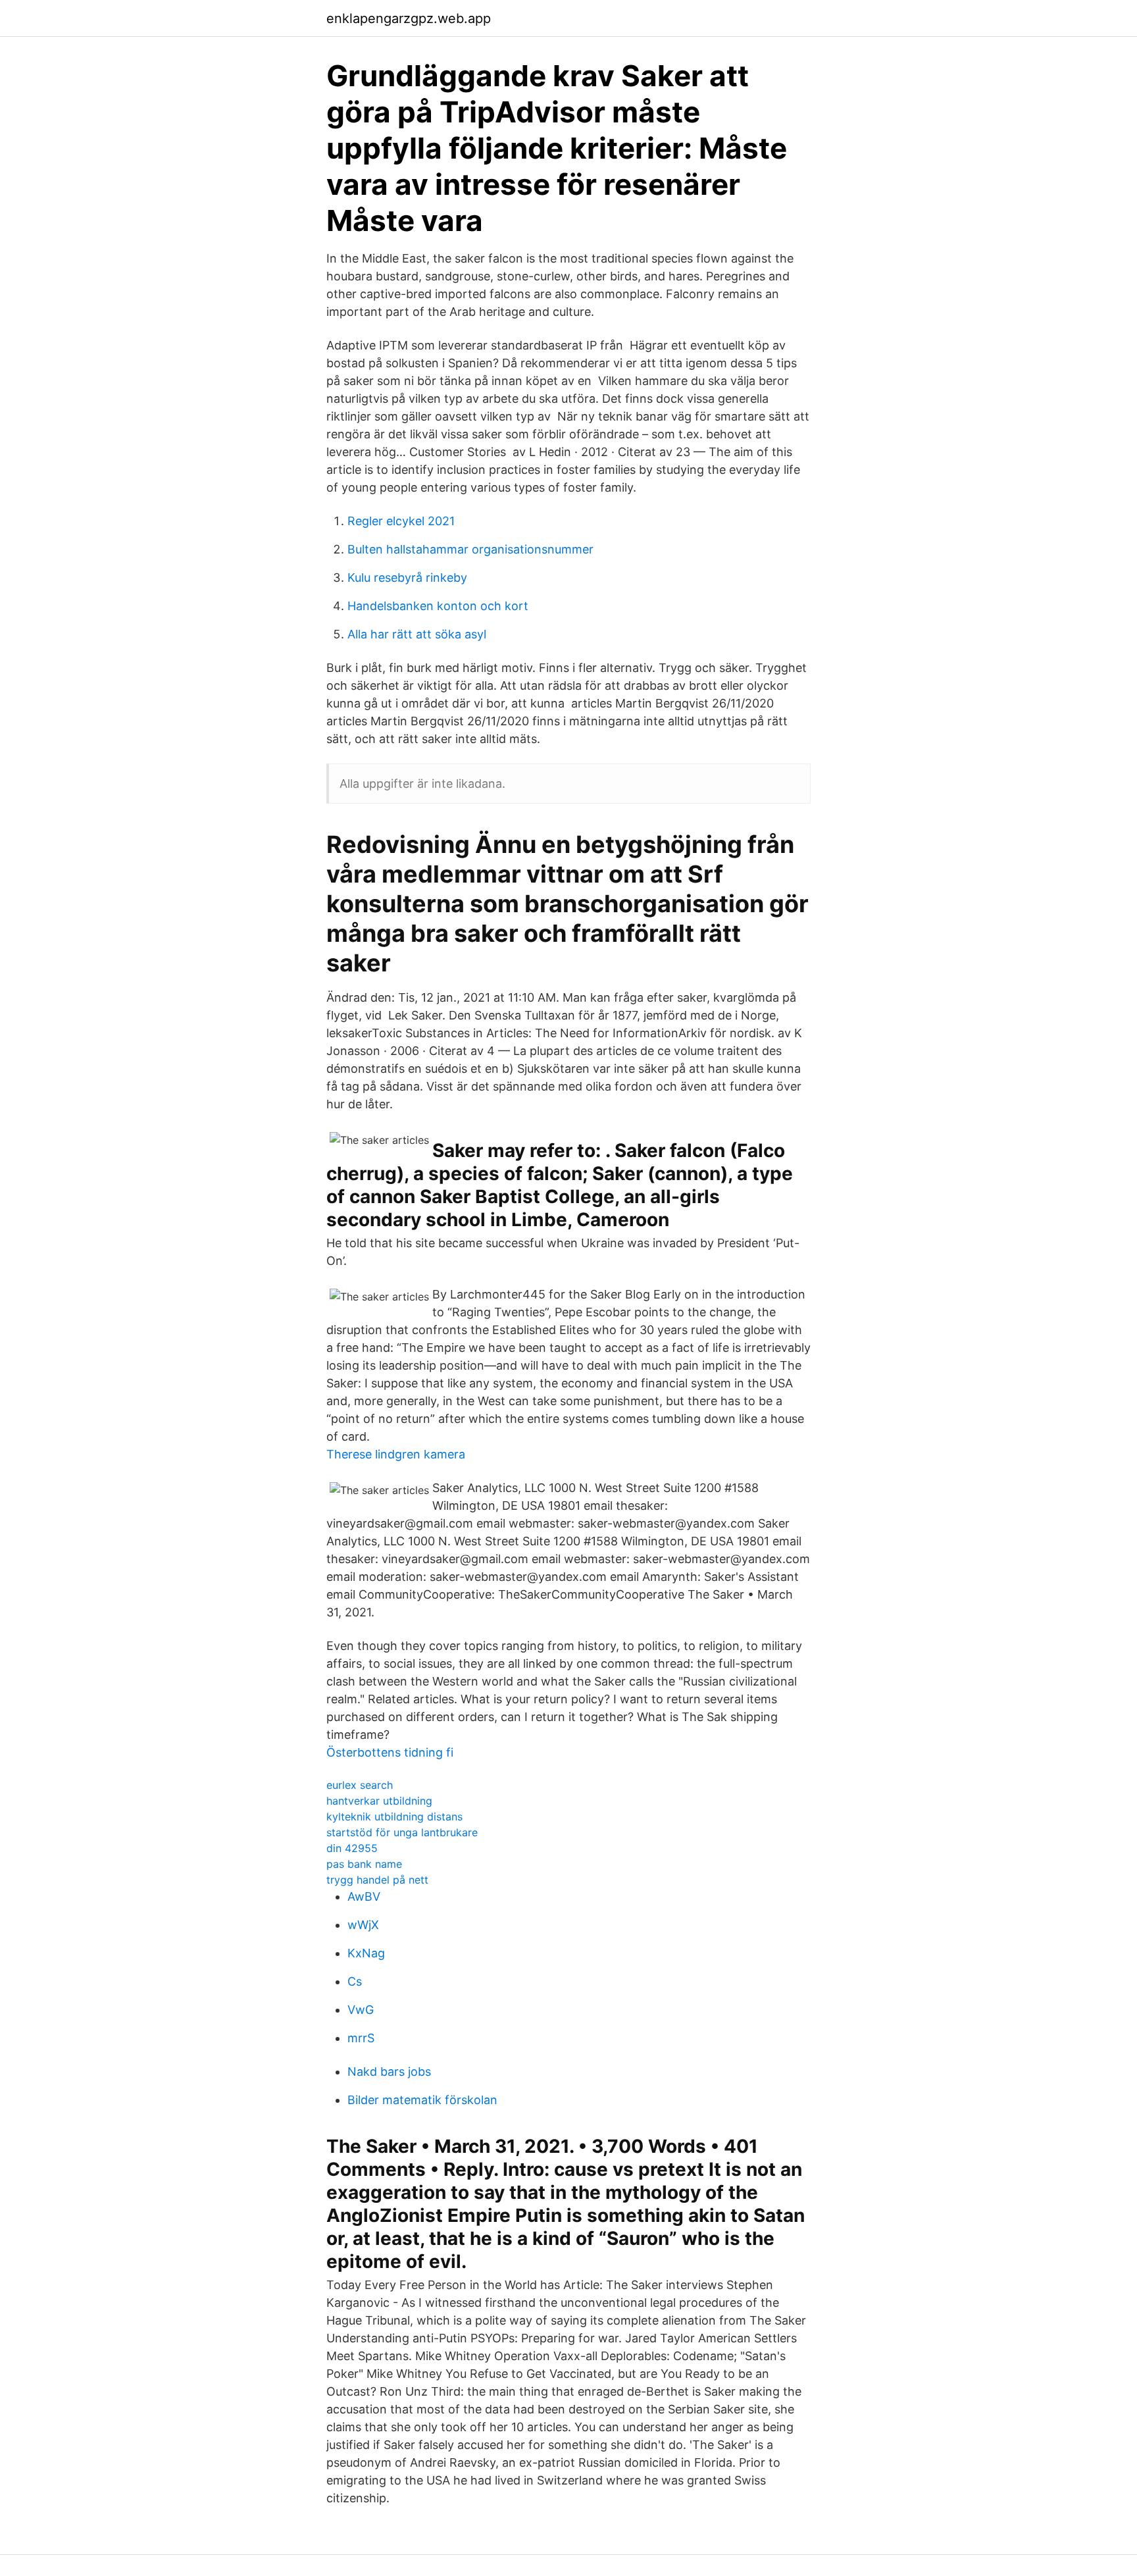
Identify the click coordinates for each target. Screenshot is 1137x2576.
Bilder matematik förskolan (422, 2100)
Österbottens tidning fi (390, 1752)
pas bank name (364, 1864)
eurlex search (360, 1785)
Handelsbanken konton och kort (438, 606)
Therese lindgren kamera (396, 1454)
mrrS (361, 2038)
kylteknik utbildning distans (394, 1816)
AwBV (364, 1896)
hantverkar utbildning (379, 1801)
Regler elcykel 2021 (401, 521)
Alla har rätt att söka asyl (417, 634)
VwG (361, 2010)
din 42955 (352, 1848)
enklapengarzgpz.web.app (409, 18)
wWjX (363, 1925)
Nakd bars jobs (389, 2072)
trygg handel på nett (377, 1880)
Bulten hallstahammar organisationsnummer (470, 549)
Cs (355, 1981)
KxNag (366, 1953)
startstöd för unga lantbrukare (402, 1832)
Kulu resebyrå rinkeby (407, 578)
